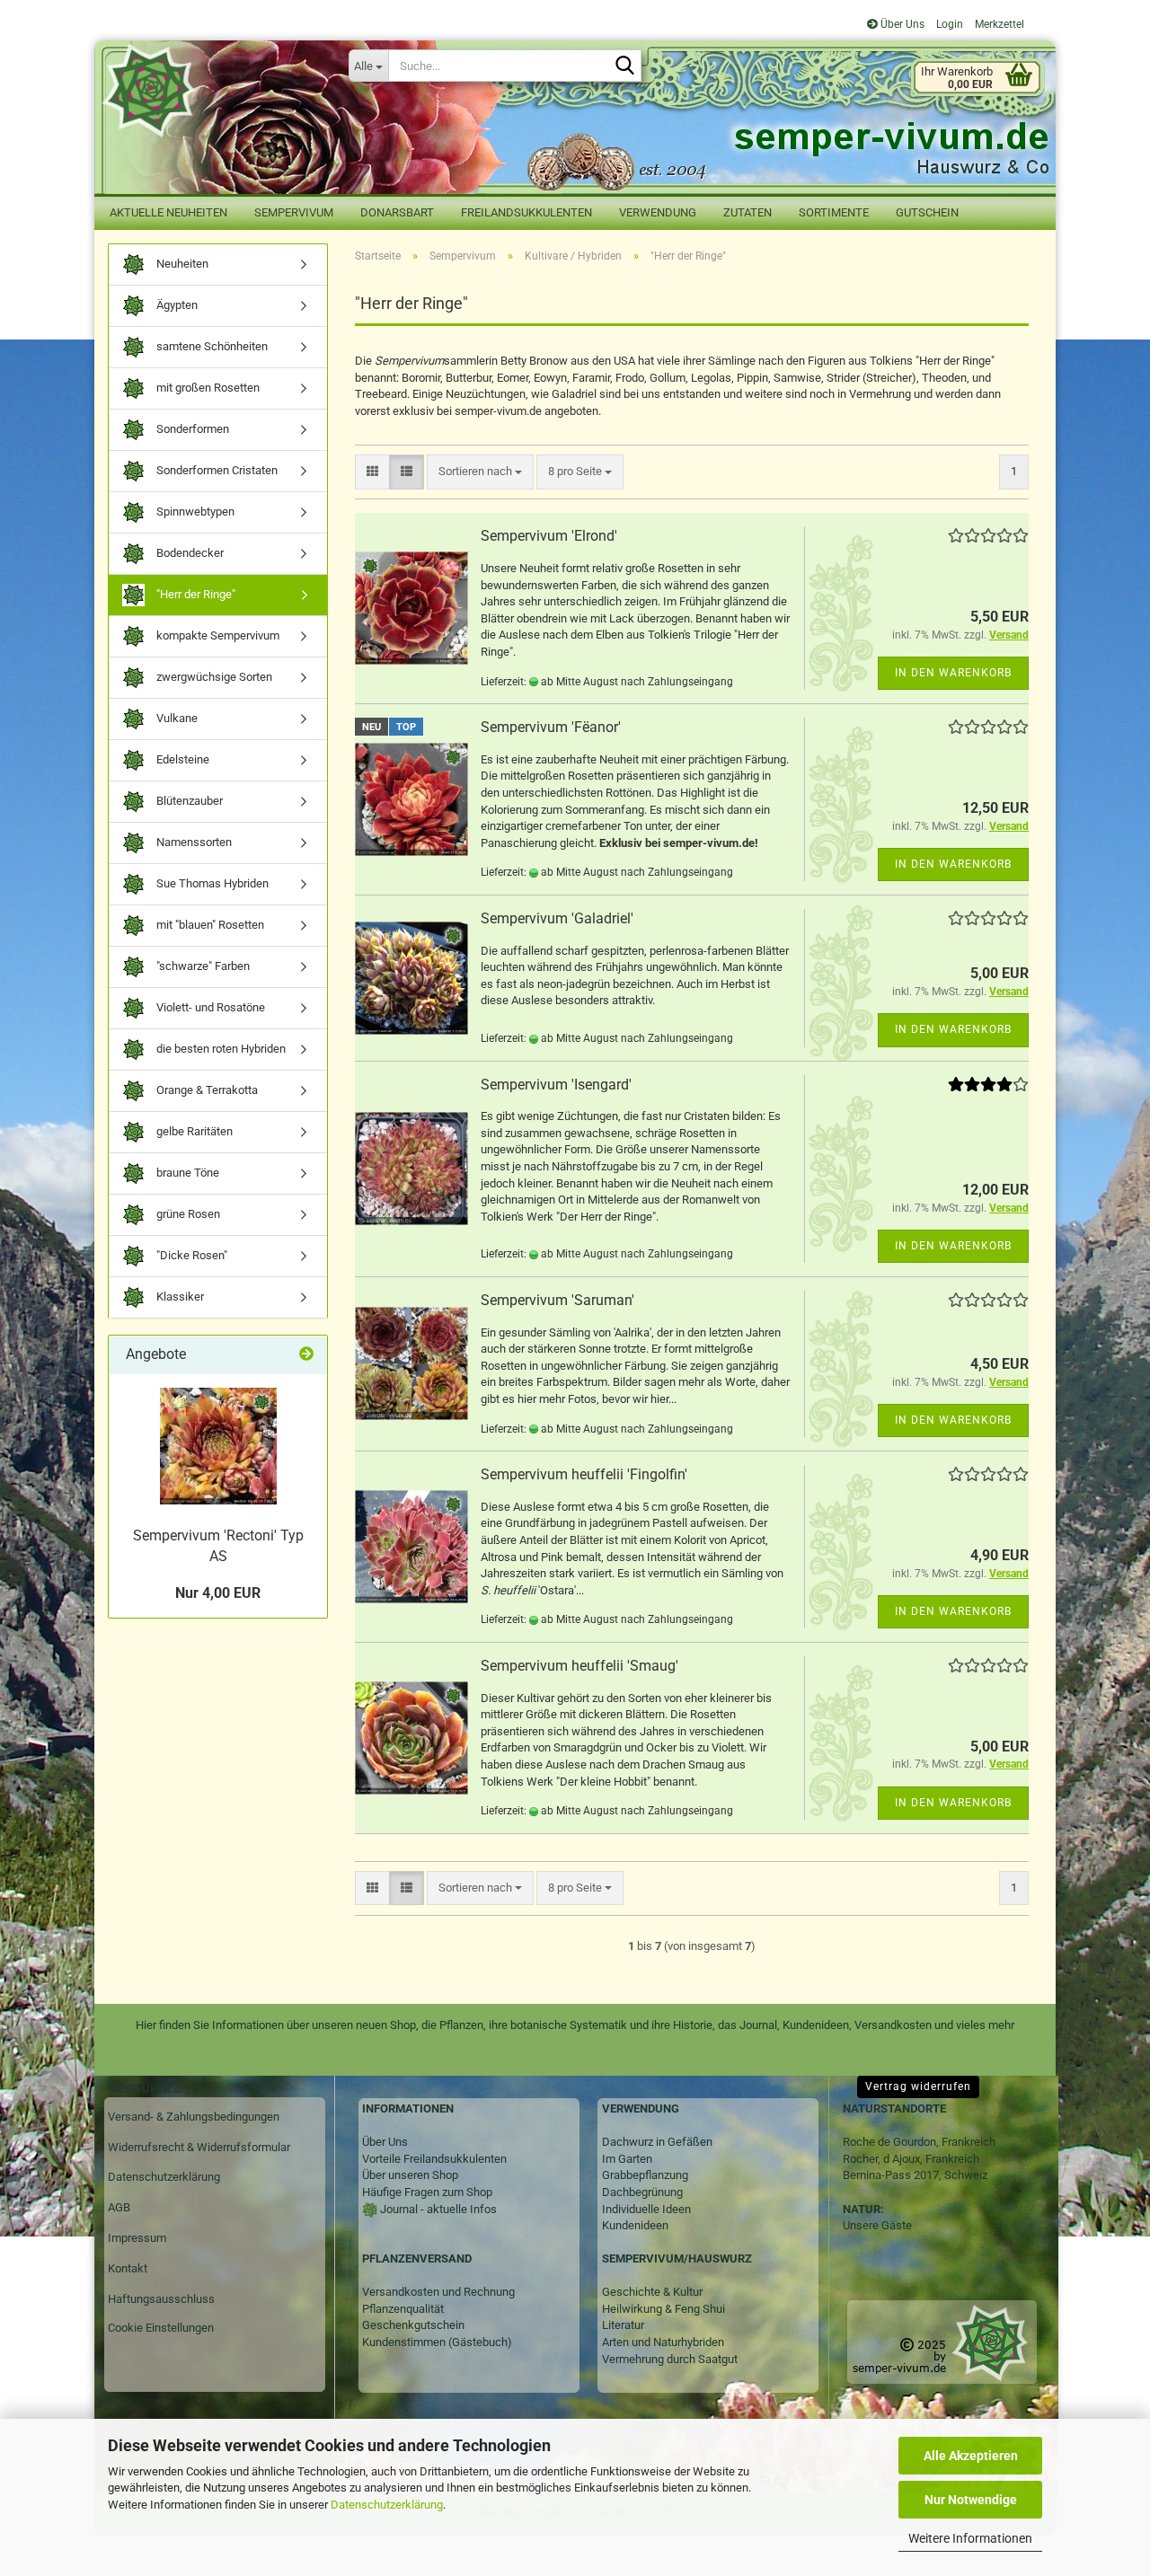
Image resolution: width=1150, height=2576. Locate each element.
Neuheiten (181, 264)
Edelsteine (181, 759)
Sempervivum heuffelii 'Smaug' (579, 1666)
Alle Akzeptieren (971, 2456)
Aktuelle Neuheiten (168, 212)
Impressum (137, 2238)
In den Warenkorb (953, 673)
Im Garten (627, 2159)
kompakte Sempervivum (217, 635)
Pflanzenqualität (403, 2309)
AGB (119, 2207)
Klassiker (179, 1297)
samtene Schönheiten (211, 346)
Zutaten (747, 212)
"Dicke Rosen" (190, 1255)
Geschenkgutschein (413, 2325)
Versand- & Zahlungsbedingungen (194, 2117)
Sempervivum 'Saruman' (557, 1300)
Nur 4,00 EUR (218, 1593)
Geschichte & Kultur (652, 2292)
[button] (372, 472)
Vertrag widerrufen (918, 2086)
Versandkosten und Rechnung (438, 2292)
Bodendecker (189, 553)
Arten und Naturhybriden (663, 2342)
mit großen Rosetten (207, 388)
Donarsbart (397, 212)
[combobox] (480, 472)
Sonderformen (191, 429)
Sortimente (834, 212)
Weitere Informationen (970, 2538)
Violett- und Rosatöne (209, 1007)
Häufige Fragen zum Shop (427, 2192)
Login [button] (948, 24)
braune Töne (186, 1173)
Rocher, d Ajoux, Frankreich (911, 2159)
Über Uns (901, 24)
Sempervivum (294, 212)
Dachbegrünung (642, 2192)
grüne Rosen (187, 1214)
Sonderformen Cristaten (216, 470)
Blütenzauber (188, 801)
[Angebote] (306, 1355)
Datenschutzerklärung (387, 2505)
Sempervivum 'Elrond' (549, 536)
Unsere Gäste (877, 2225)
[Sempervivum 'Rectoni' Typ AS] (218, 1446)
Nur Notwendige (971, 2500)
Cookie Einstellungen (161, 2328)
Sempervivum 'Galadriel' (557, 918)
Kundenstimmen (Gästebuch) (437, 2342)
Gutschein (927, 212)
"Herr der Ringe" (195, 594)
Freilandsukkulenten (526, 212)
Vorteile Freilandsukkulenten (434, 2159)
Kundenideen (635, 2225)
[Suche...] (624, 66)
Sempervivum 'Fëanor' (551, 727)
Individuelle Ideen (646, 2209)
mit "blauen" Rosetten (209, 925)
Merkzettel (998, 24)
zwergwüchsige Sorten (213, 677)
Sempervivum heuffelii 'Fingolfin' (584, 1474)
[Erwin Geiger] (215, 90)
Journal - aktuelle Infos (437, 2209)
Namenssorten (193, 842)
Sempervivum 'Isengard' (556, 1085)
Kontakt (128, 2268)
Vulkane (176, 718)
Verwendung (658, 212)
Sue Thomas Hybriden (211, 883)
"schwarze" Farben (202, 966)
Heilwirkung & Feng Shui (663, 2309)
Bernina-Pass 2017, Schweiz (915, 2175)
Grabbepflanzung (645, 2175)
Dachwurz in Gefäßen (657, 2142)
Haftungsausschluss (161, 2299)
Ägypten (176, 305)
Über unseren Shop (410, 2175)
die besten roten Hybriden (220, 1049)
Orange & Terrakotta (206, 1090)
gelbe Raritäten (193, 1131)
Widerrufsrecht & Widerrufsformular (199, 2147)
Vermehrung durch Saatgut (670, 2359)
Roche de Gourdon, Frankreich (919, 2142)
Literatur (623, 2325)
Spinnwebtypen (194, 512)
